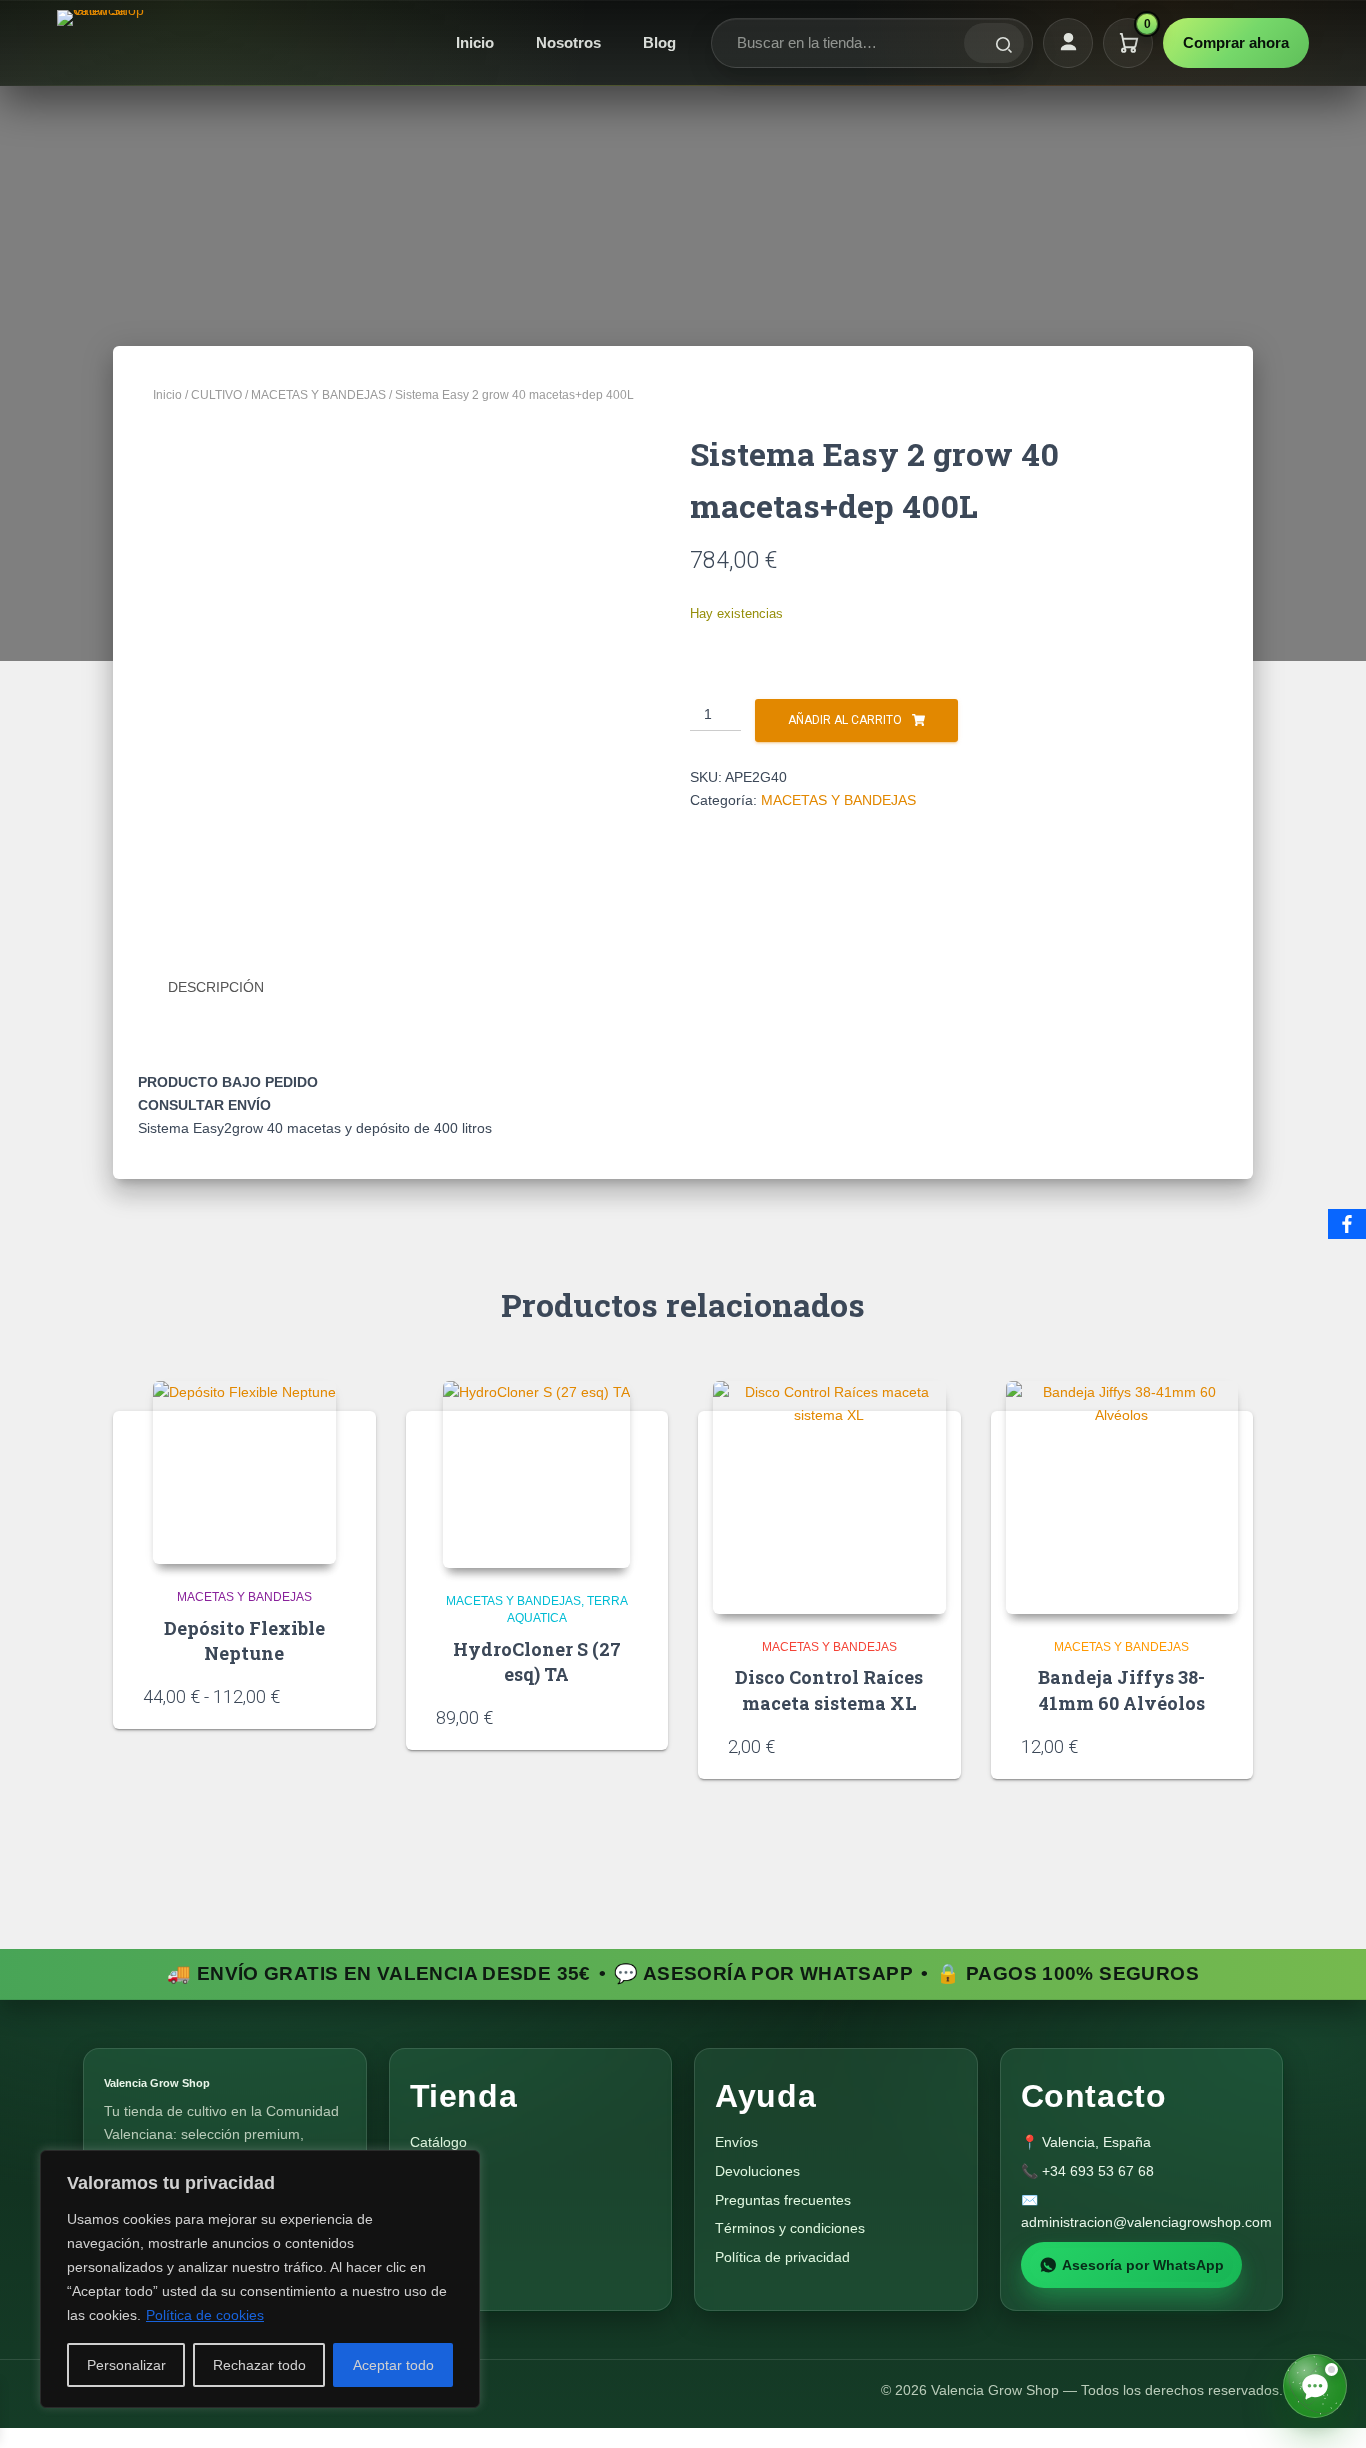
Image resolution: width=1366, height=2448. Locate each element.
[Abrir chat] (1315, 2386)
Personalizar (126, 2365)
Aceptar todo (393, 2365)
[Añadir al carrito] (631, 1716)
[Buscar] (994, 43)
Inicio (475, 42)
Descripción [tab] (216, 987)
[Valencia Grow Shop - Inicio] (103, 43)
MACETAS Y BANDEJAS (318, 395)
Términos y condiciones (790, 2228)
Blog (659, 42)
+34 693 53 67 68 (1098, 2171)
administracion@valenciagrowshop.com (1146, 2222)
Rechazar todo (259, 2365)
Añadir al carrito (845, 720)
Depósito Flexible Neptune (244, 1640)
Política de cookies (205, 2315)
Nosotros (568, 42)
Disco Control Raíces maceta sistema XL (829, 1689)
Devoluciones (757, 2171)
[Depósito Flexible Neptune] (244, 1472)
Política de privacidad (782, 2257)
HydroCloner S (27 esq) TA (537, 1661)
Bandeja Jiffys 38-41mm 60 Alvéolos (1121, 1689)
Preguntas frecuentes (783, 2200)
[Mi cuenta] (1068, 43)
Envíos (736, 2142)
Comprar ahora (1236, 42)
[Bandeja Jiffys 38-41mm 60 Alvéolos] (1122, 1497)
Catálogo (438, 2142)
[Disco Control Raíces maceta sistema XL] (829, 1497)
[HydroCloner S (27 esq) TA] (536, 1474)
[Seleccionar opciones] (339, 1695)
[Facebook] (1347, 1224)
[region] (260, 2279)
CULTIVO (216, 395)
